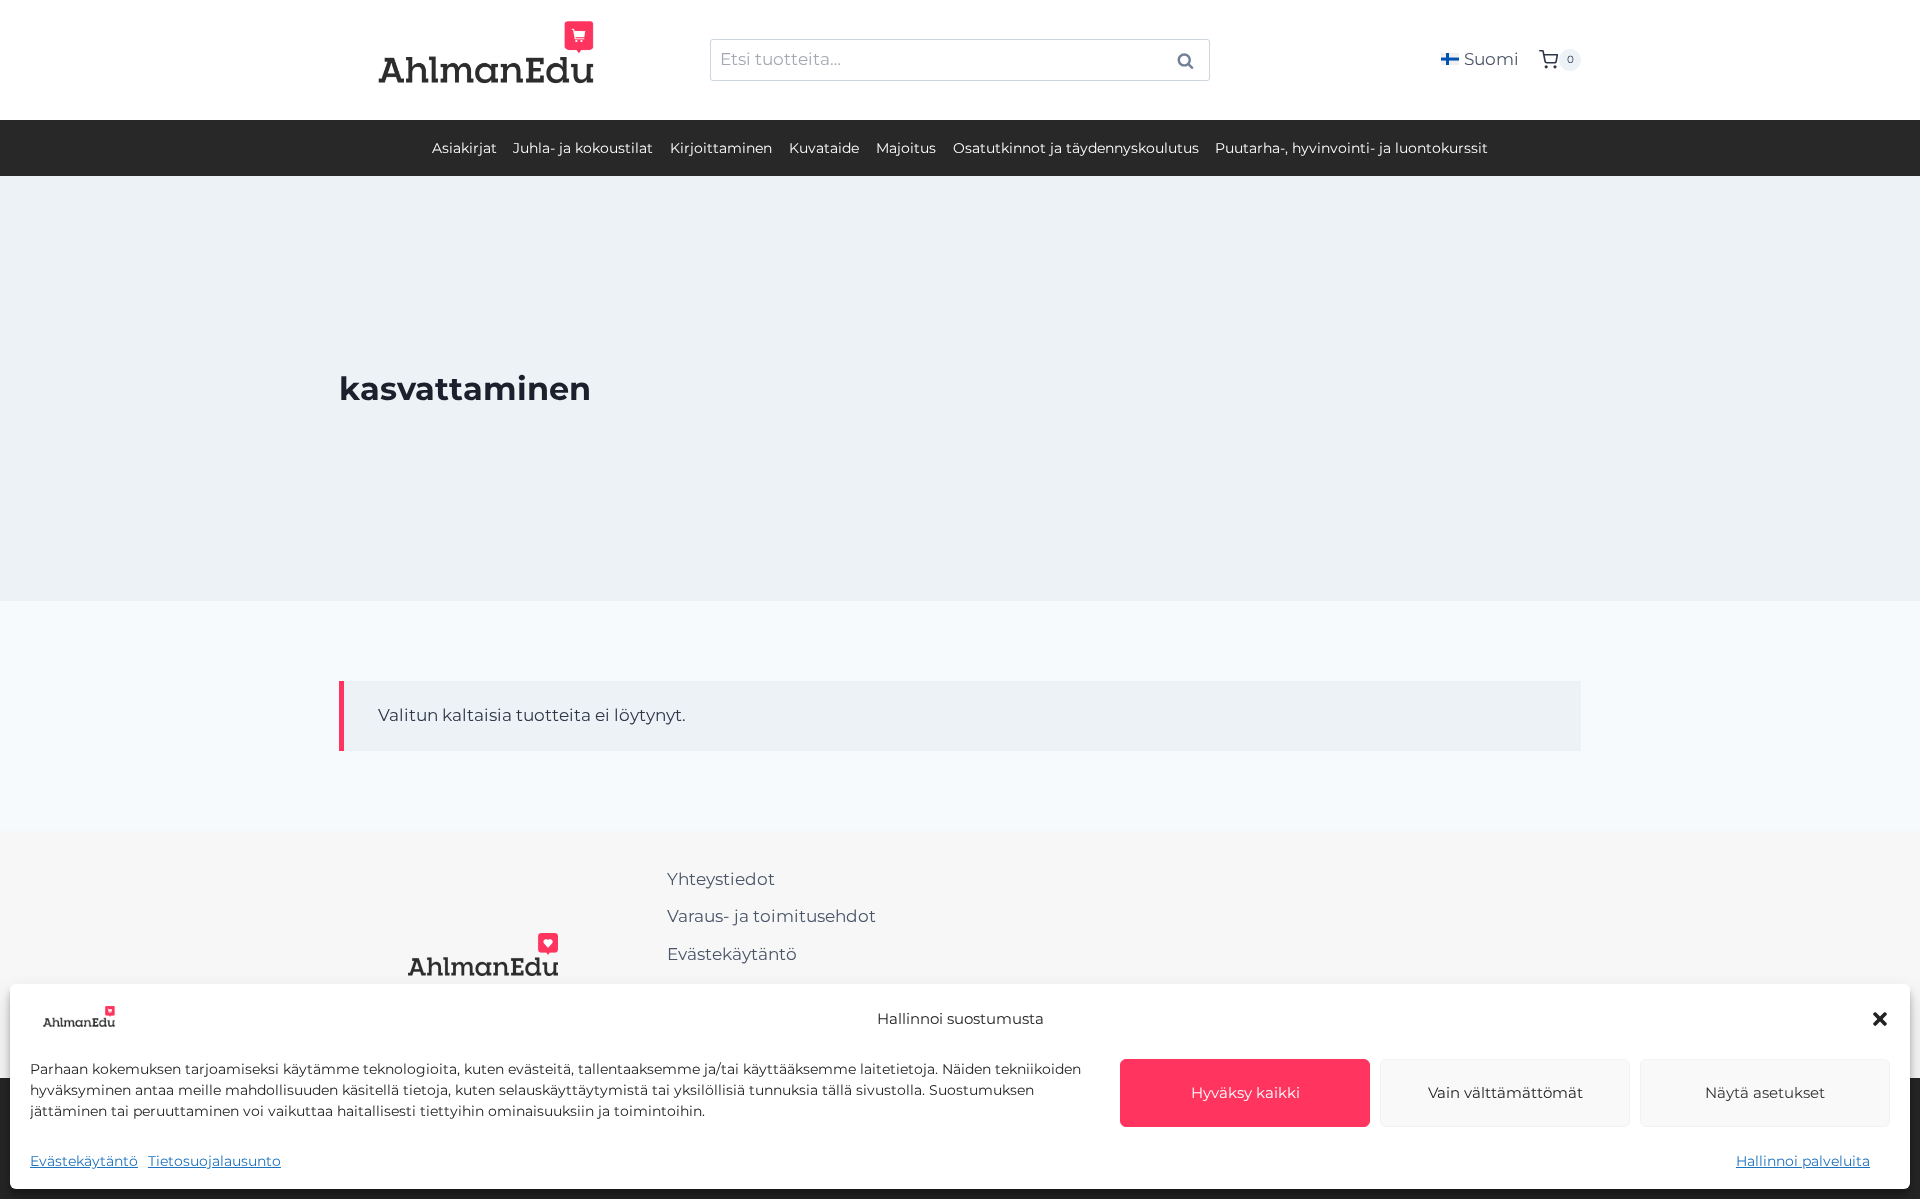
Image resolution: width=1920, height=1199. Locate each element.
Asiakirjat (464, 148)
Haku (1191, 61)
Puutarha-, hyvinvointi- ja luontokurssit (1351, 148)
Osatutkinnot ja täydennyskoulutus (1076, 148)
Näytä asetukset (1765, 1092)
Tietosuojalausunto (214, 1161)
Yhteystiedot (721, 879)
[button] (1880, 1019)
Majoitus (906, 148)
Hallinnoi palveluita (1803, 1161)
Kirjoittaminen (721, 148)
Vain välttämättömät (1505, 1092)
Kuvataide (824, 148)
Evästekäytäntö (84, 1161)
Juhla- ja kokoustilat (583, 148)
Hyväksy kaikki (1245, 1092)
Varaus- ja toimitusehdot (771, 916)
